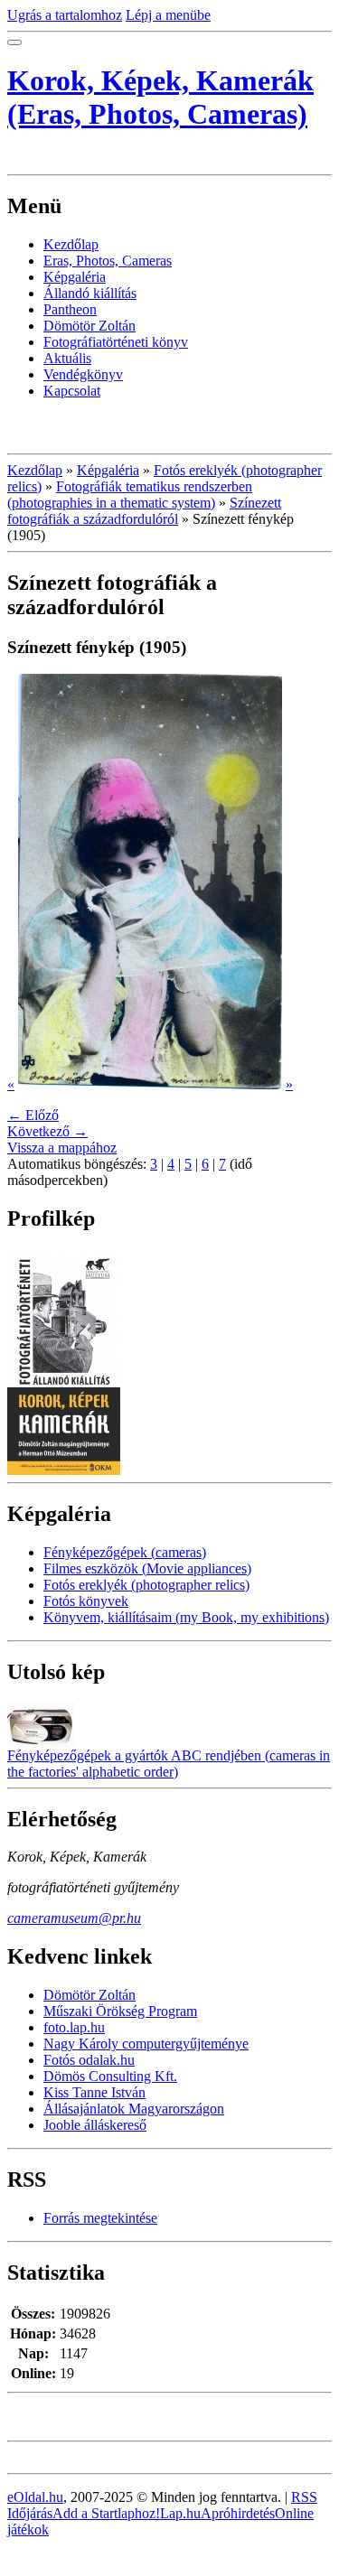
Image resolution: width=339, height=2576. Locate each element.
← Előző (33, 1115)
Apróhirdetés (238, 2513)
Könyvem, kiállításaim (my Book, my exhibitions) (186, 1617)
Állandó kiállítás (90, 293)
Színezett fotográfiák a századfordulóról (144, 511)
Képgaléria (75, 277)
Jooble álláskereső (95, 2125)
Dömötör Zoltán (89, 326)
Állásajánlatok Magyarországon (134, 2109)
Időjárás (30, 2513)
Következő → (47, 1131)
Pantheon (70, 309)
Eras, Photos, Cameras (108, 261)
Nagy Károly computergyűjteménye (146, 2044)
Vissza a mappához (62, 1148)
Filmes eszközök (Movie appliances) (147, 1568)
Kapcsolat (72, 391)
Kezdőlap (71, 244)
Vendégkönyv (83, 374)
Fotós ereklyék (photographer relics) (146, 1585)
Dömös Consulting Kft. (110, 2076)
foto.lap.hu (74, 2027)
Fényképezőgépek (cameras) (125, 1552)
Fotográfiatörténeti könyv (116, 342)
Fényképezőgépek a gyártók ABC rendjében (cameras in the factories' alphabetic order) (169, 1764)
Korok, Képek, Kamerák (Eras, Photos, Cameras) (160, 97)
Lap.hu (180, 2513)
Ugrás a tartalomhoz (65, 15)
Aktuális (67, 358)
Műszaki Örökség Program (120, 2011)
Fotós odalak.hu (89, 2060)
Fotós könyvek (86, 1601)
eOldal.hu (35, 2497)
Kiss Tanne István (94, 2092)
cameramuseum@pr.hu (74, 1918)
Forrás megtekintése (100, 2218)
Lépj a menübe (168, 15)
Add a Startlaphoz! (106, 2513)
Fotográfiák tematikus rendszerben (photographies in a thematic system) (130, 495)
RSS (304, 2497)
